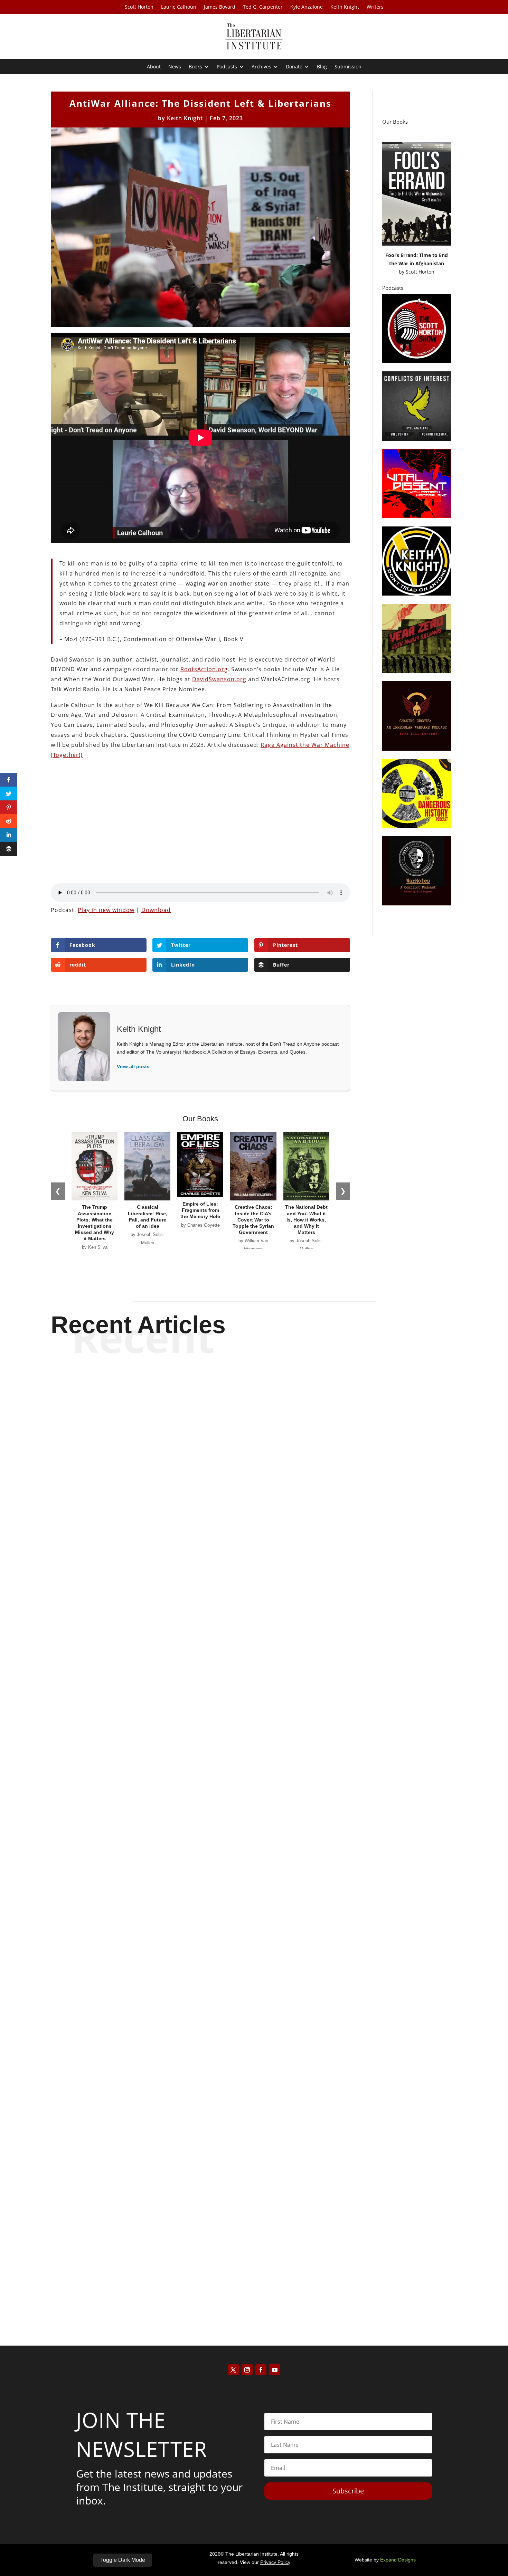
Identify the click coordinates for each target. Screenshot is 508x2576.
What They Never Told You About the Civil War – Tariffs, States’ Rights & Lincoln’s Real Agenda (254, 1958)
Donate (294, 67)
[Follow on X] (233, 2370)
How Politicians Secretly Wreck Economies (254, 2272)
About (154, 67)
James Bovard (220, 7)
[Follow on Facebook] (261, 2370)
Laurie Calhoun (179, 7)
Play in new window (106, 910)
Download (156, 910)
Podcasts (227, 67)
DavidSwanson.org (219, 679)
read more (254, 1667)
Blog (322, 67)
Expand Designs (398, 2560)
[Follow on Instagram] (247, 2370)
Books (195, 67)
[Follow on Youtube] (275, 2370)
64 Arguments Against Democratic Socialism (254, 1643)
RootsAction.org (204, 669)
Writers (375, 7)
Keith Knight (345, 7)
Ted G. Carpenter (263, 7)
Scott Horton (139, 7)
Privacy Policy (275, 2562)
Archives (261, 67)
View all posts (133, 1066)
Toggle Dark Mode (123, 2560)
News (175, 67)
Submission (348, 67)
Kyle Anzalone (307, 7)
